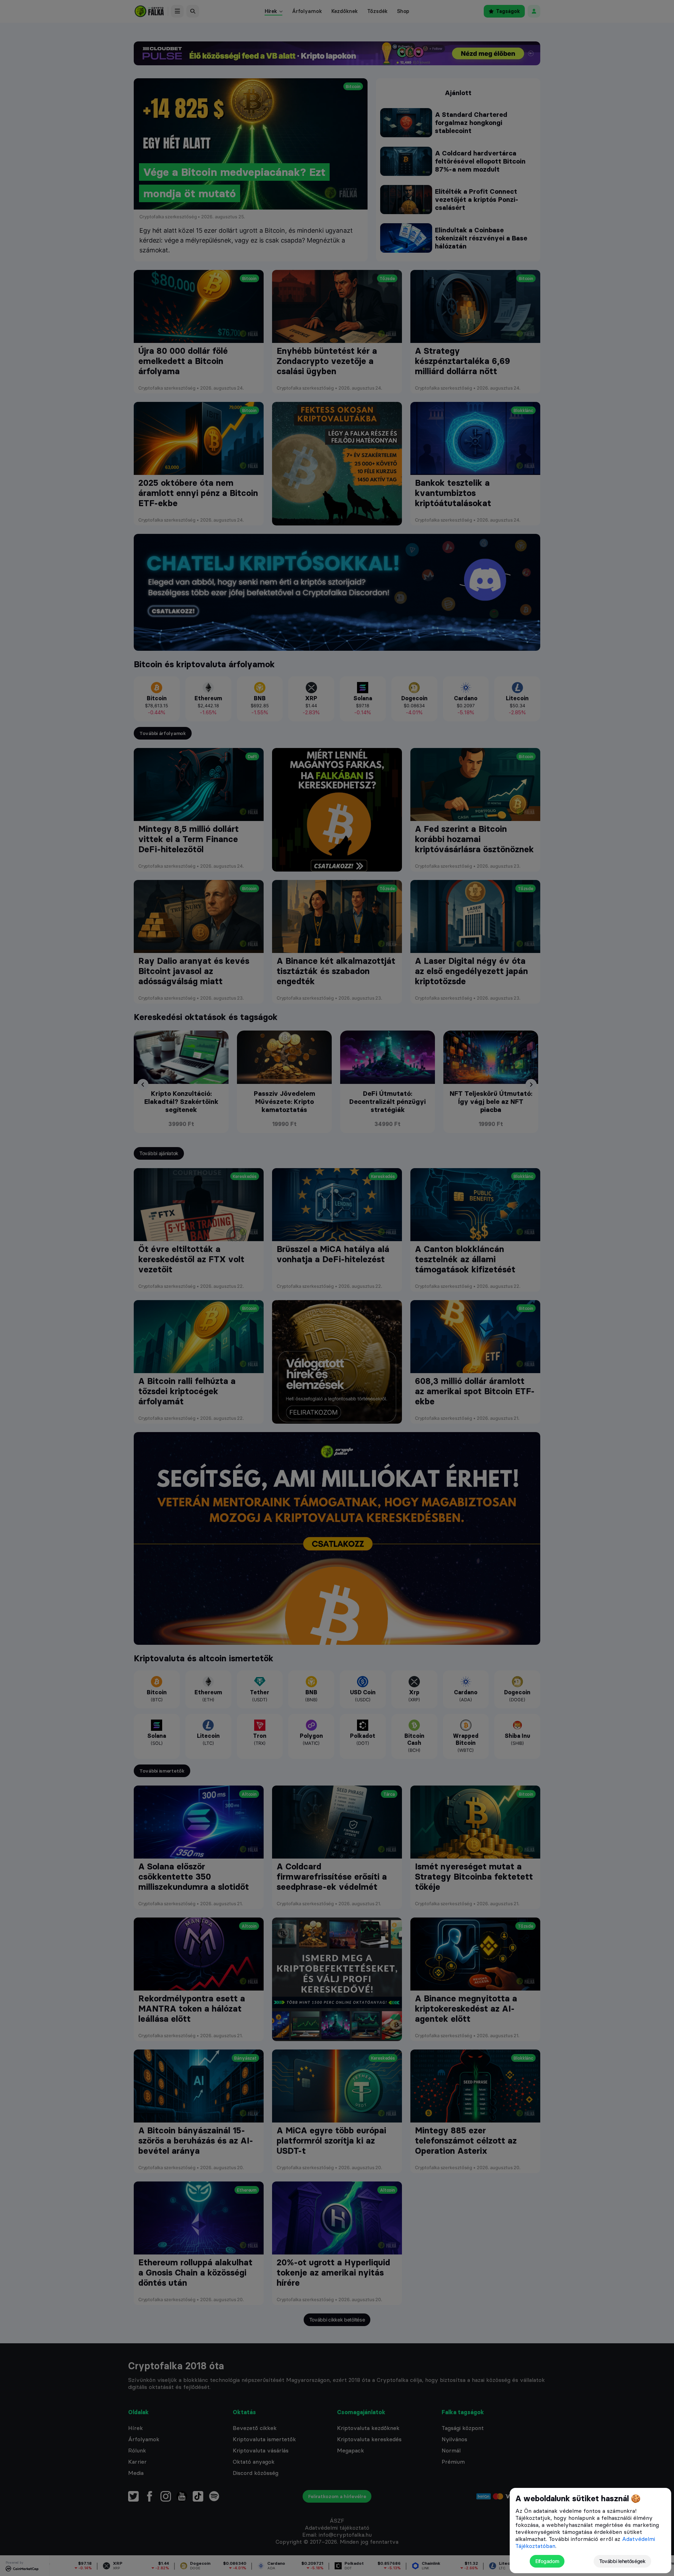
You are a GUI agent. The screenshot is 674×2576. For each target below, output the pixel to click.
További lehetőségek (622, 2561)
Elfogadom (547, 2561)
